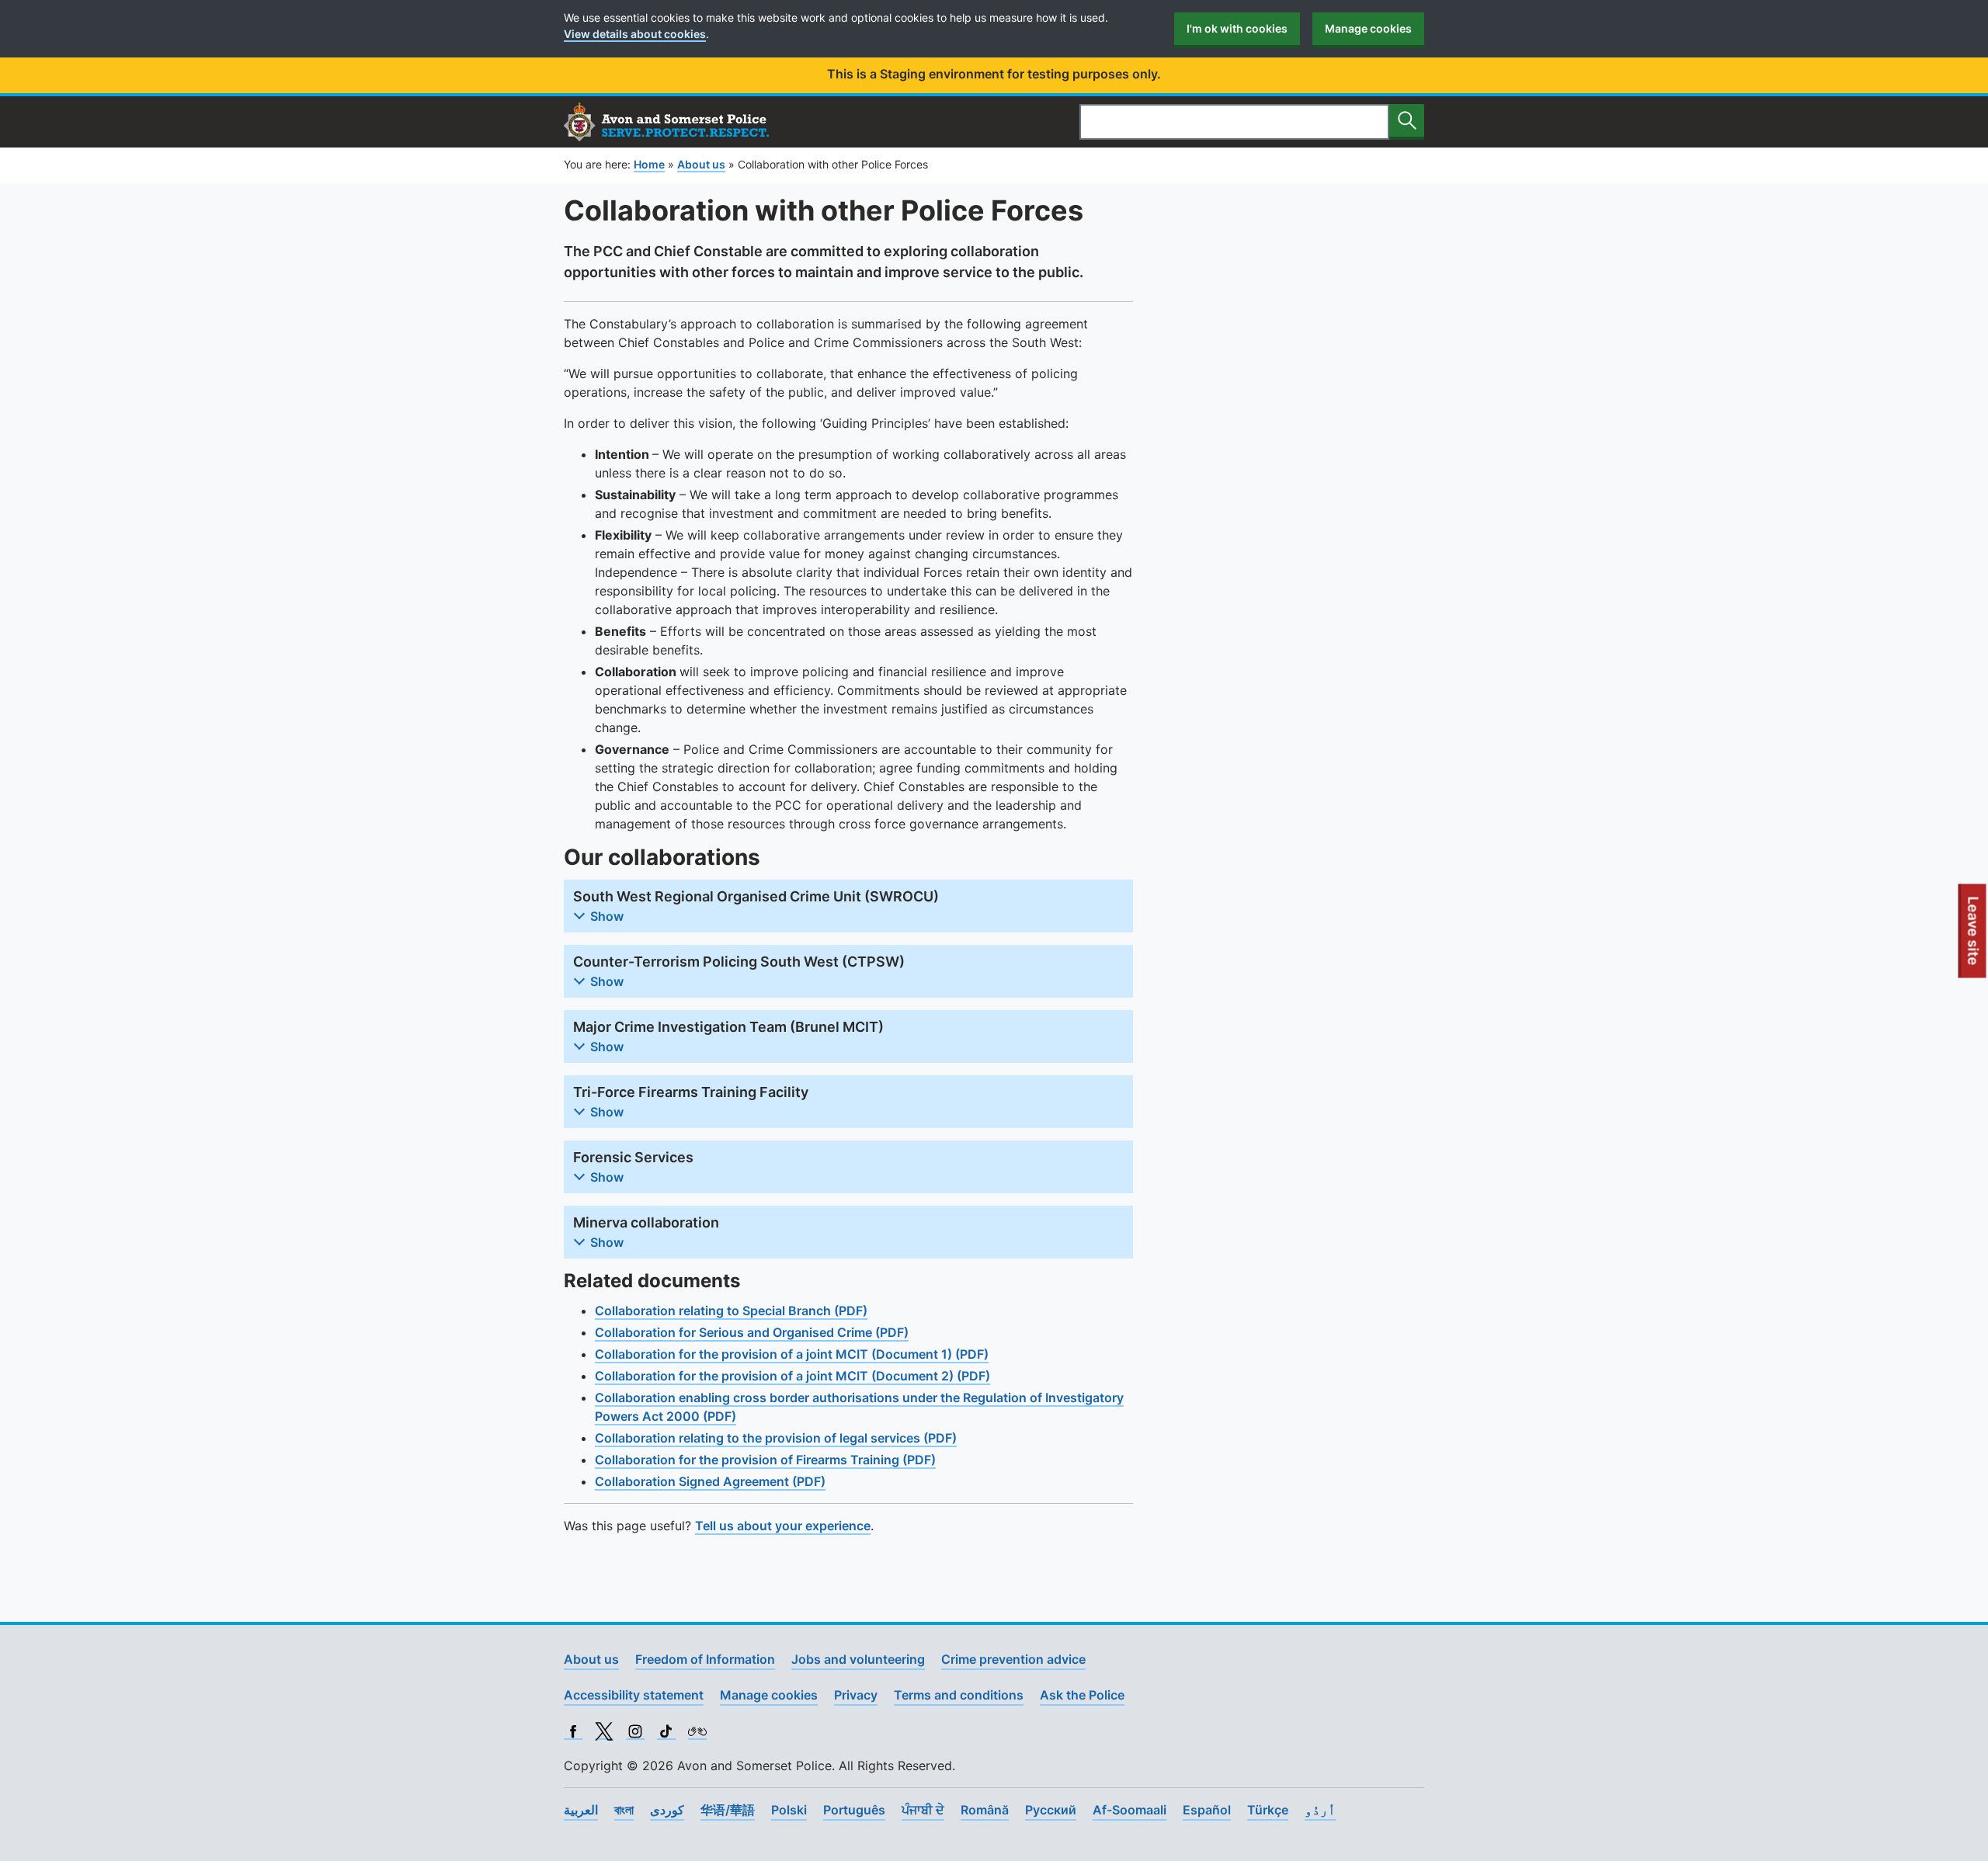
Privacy (856, 1695)
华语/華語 (728, 1810)
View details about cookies (635, 34)
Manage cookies (1368, 28)
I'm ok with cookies (1237, 28)
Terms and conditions (959, 1695)
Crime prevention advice (1013, 1659)
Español (1207, 1810)
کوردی (667, 1810)
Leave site (1974, 936)
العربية (581, 1810)
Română (985, 1810)
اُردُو (1320, 1810)
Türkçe (1268, 1810)
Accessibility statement (634, 1695)
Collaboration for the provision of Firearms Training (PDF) (765, 1460)
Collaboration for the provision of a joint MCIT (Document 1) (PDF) (792, 1354)
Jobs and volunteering (858, 1659)
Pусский (1051, 1810)
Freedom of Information (705, 1659)
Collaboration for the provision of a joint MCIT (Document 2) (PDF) (792, 1376)
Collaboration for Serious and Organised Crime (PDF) (752, 1332)
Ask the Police (1082, 1695)
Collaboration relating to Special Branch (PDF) (731, 1311)
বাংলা (624, 1810)
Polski (789, 1810)
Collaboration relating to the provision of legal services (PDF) (776, 1438)
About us (591, 1659)
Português (854, 1810)
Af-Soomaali (1130, 1810)
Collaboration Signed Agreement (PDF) (710, 1481)
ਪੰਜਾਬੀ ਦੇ (923, 1810)
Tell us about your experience (783, 1526)
